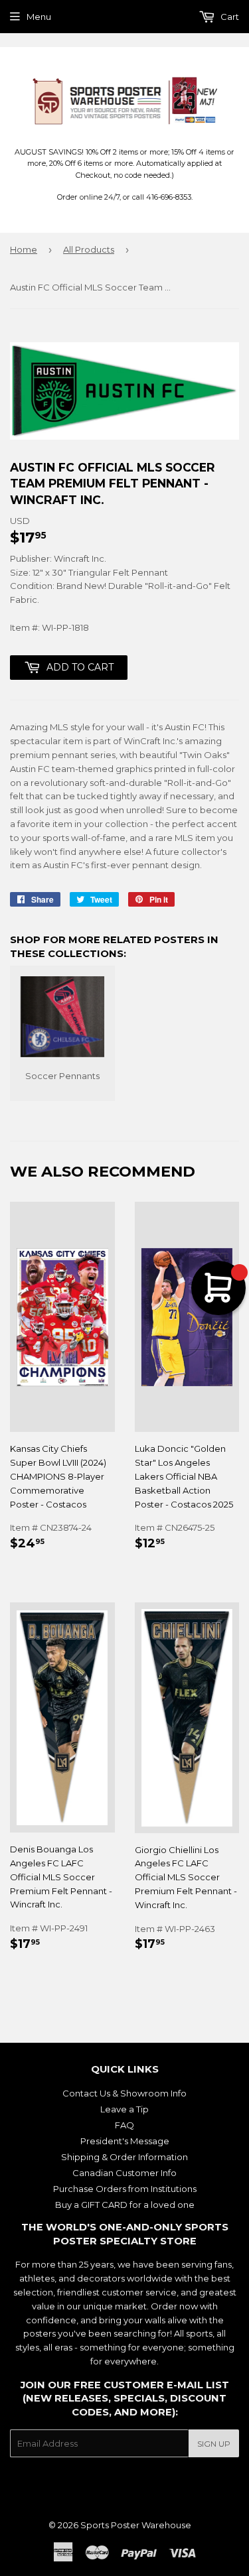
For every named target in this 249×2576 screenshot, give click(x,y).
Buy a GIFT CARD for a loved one (125, 2205)
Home (24, 249)
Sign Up (214, 2444)
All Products (89, 249)
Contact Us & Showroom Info (124, 2093)
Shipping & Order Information (124, 2157)
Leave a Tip (124, 2109)
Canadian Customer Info (124, 2173)
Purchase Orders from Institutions (125, 2189)
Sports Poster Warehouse (136, 2525)
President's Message (125, 2141)
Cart (229, 17)
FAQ (124, 2125)
